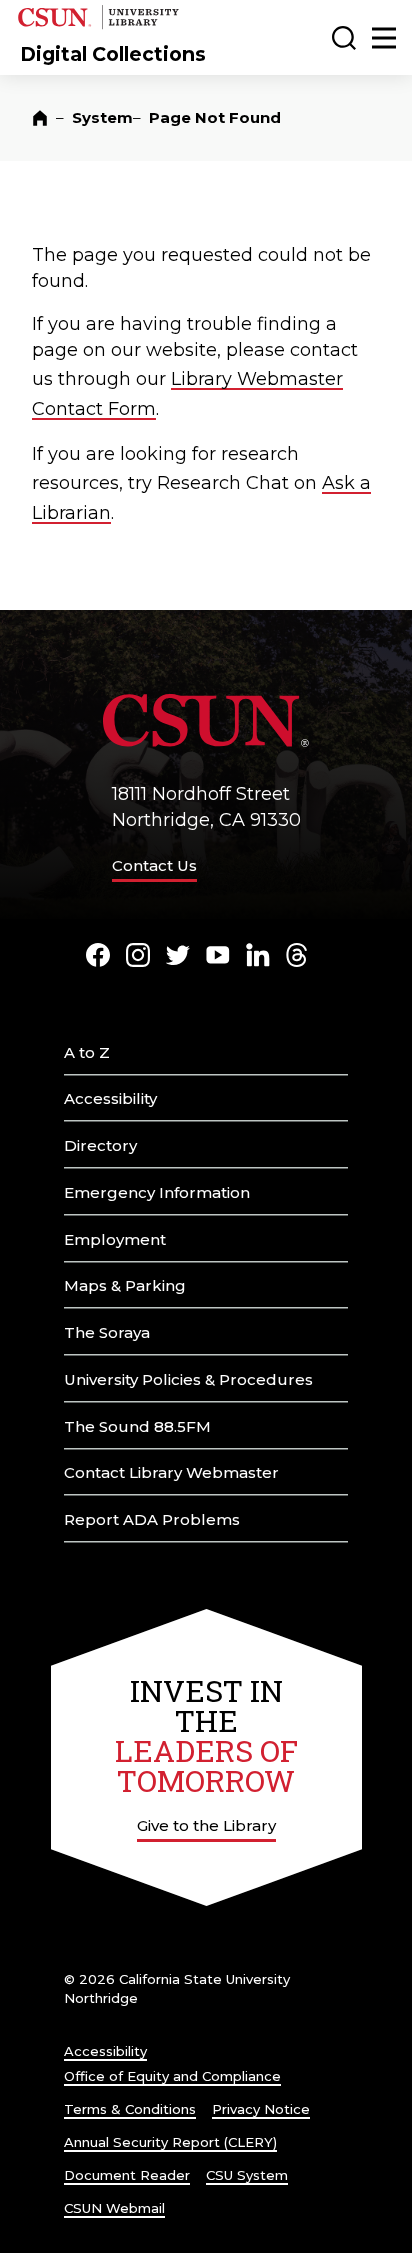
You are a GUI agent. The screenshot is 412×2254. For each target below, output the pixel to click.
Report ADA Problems (152, 1519)
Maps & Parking (125, 1285)
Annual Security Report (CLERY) (170, 2142)
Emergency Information (157, 1192)
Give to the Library (206, 1825)
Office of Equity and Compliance (172, 2076)
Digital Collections (113, 54)
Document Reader (127, 2175)
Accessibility (110, 1098)
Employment (115, 1239)
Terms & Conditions (130, 2109)
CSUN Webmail (114, 2208)
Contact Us (154, 865)
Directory (100, 1145)
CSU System (247, 2175)
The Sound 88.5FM (137, 1426)
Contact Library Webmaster (171, 1472)
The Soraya (107, 1332)
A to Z (87, 1052)
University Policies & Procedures (188, 1379)
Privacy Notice (261, 2109)
